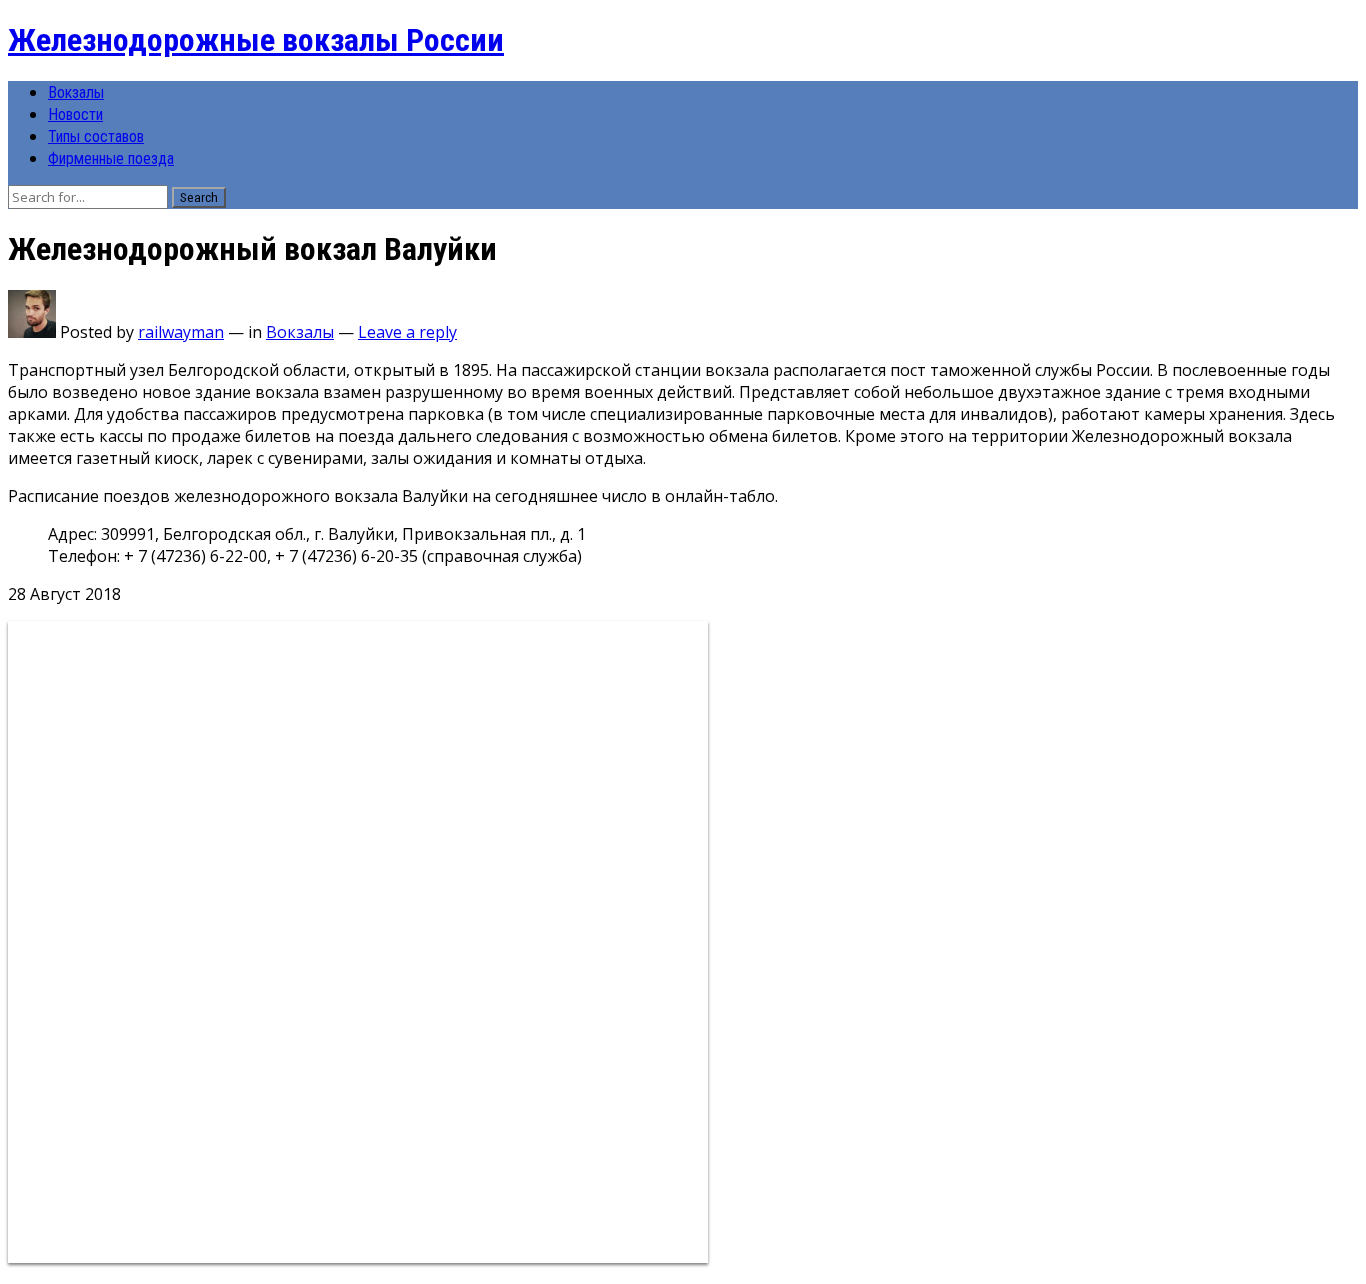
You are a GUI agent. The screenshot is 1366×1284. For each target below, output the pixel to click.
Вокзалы (76, 92)
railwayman (181, 332)
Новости (75, 114)
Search (199, 197)
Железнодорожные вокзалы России (256, 40)
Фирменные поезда (111, 158)
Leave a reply (407, 332)
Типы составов (96, 136)
